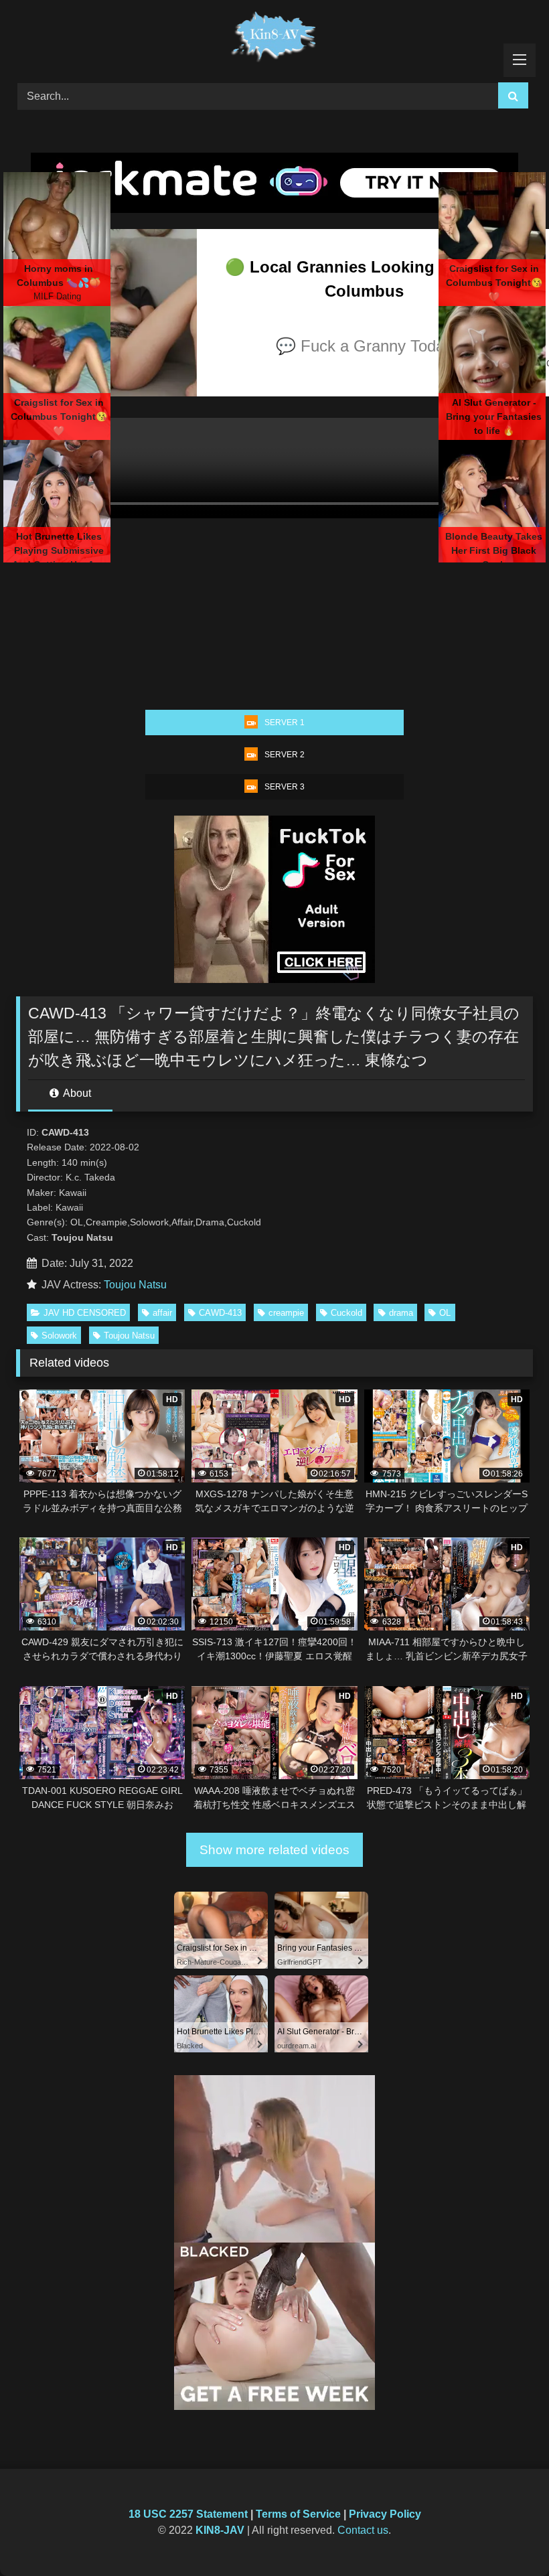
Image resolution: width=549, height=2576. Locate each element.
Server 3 (285, 787)
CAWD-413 (220, 1313)
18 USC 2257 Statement (188, 2514)
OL (445, 1313)
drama (401, 1313)
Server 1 (285, 723)
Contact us (363, 2530)
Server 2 (285, 755)
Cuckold (346, 1313)
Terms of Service (298, 2514)
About (76, 1093)
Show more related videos (274, 1850)
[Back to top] (507, 2536)
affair (162, 1313)
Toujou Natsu (135, 1285)
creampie (286, 1313)
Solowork (59, 1336)
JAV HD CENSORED (85, 1313)
